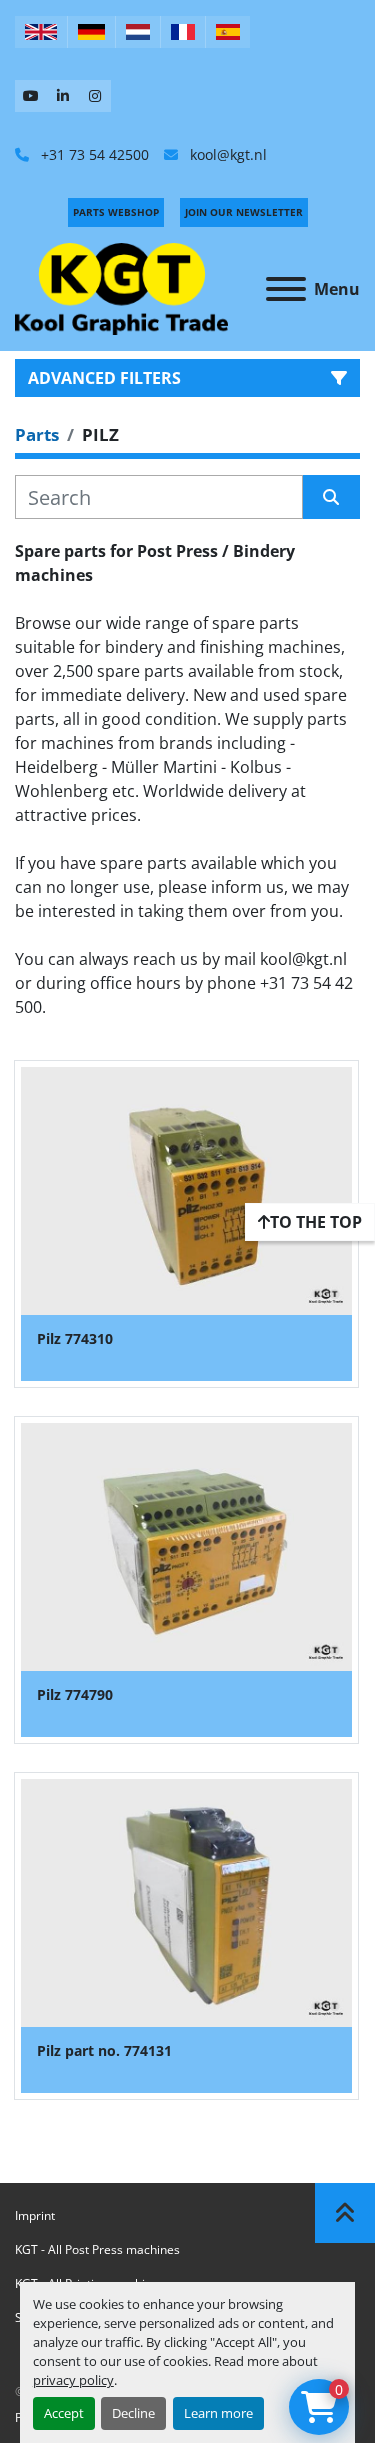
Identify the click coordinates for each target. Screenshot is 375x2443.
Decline (133, 2413)
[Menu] (286, 289)
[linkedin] (63, 96)
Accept (64, 2413)
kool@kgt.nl (226, 154)
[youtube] (31, 96)
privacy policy (73, 2380)
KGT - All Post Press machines (97, 2249)
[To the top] (345, 2213)
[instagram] (95, 96)
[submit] (332, 497)
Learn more (218, 2413)
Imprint (35, 2215)
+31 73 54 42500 (93, 154)
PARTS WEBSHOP (116, 212)
